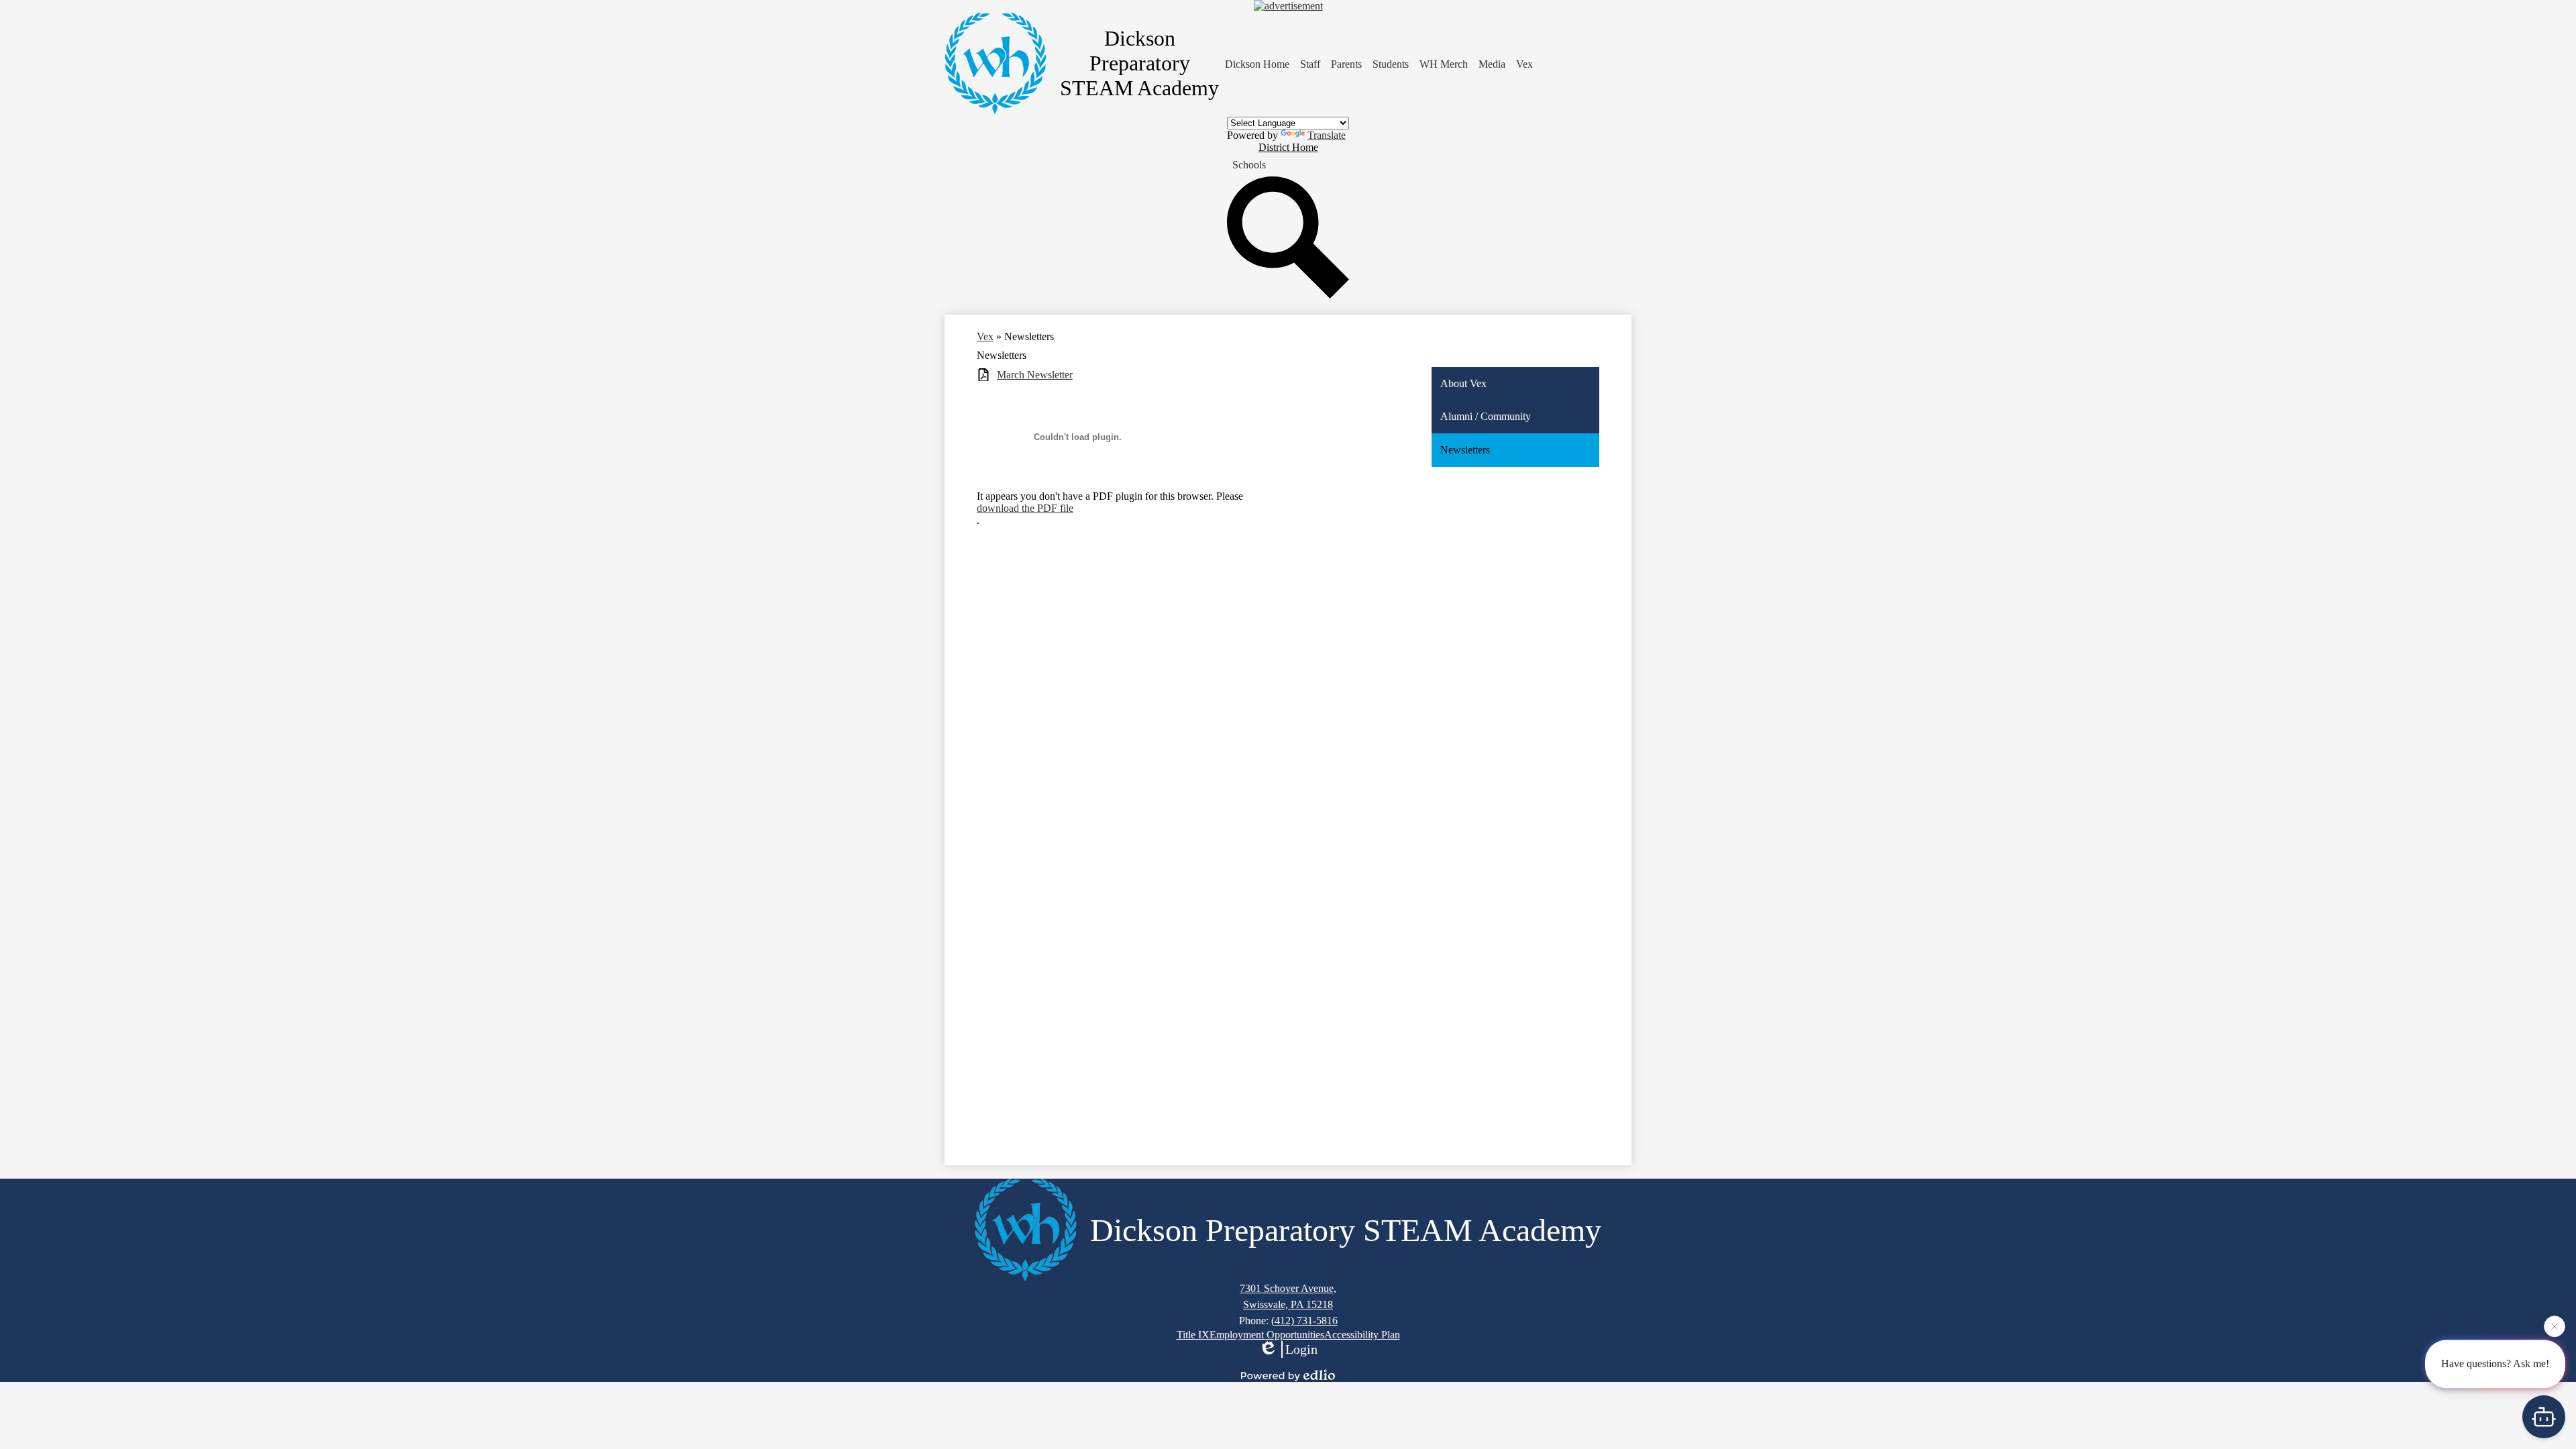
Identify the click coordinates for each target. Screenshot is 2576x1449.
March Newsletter (1035, 375)
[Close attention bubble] (2555, 1323)
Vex (985, 336)
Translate (1327, 135)
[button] (1310, 64)
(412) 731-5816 (1304, 1321)
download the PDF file (1025, 508)
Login (1301, 1349)
